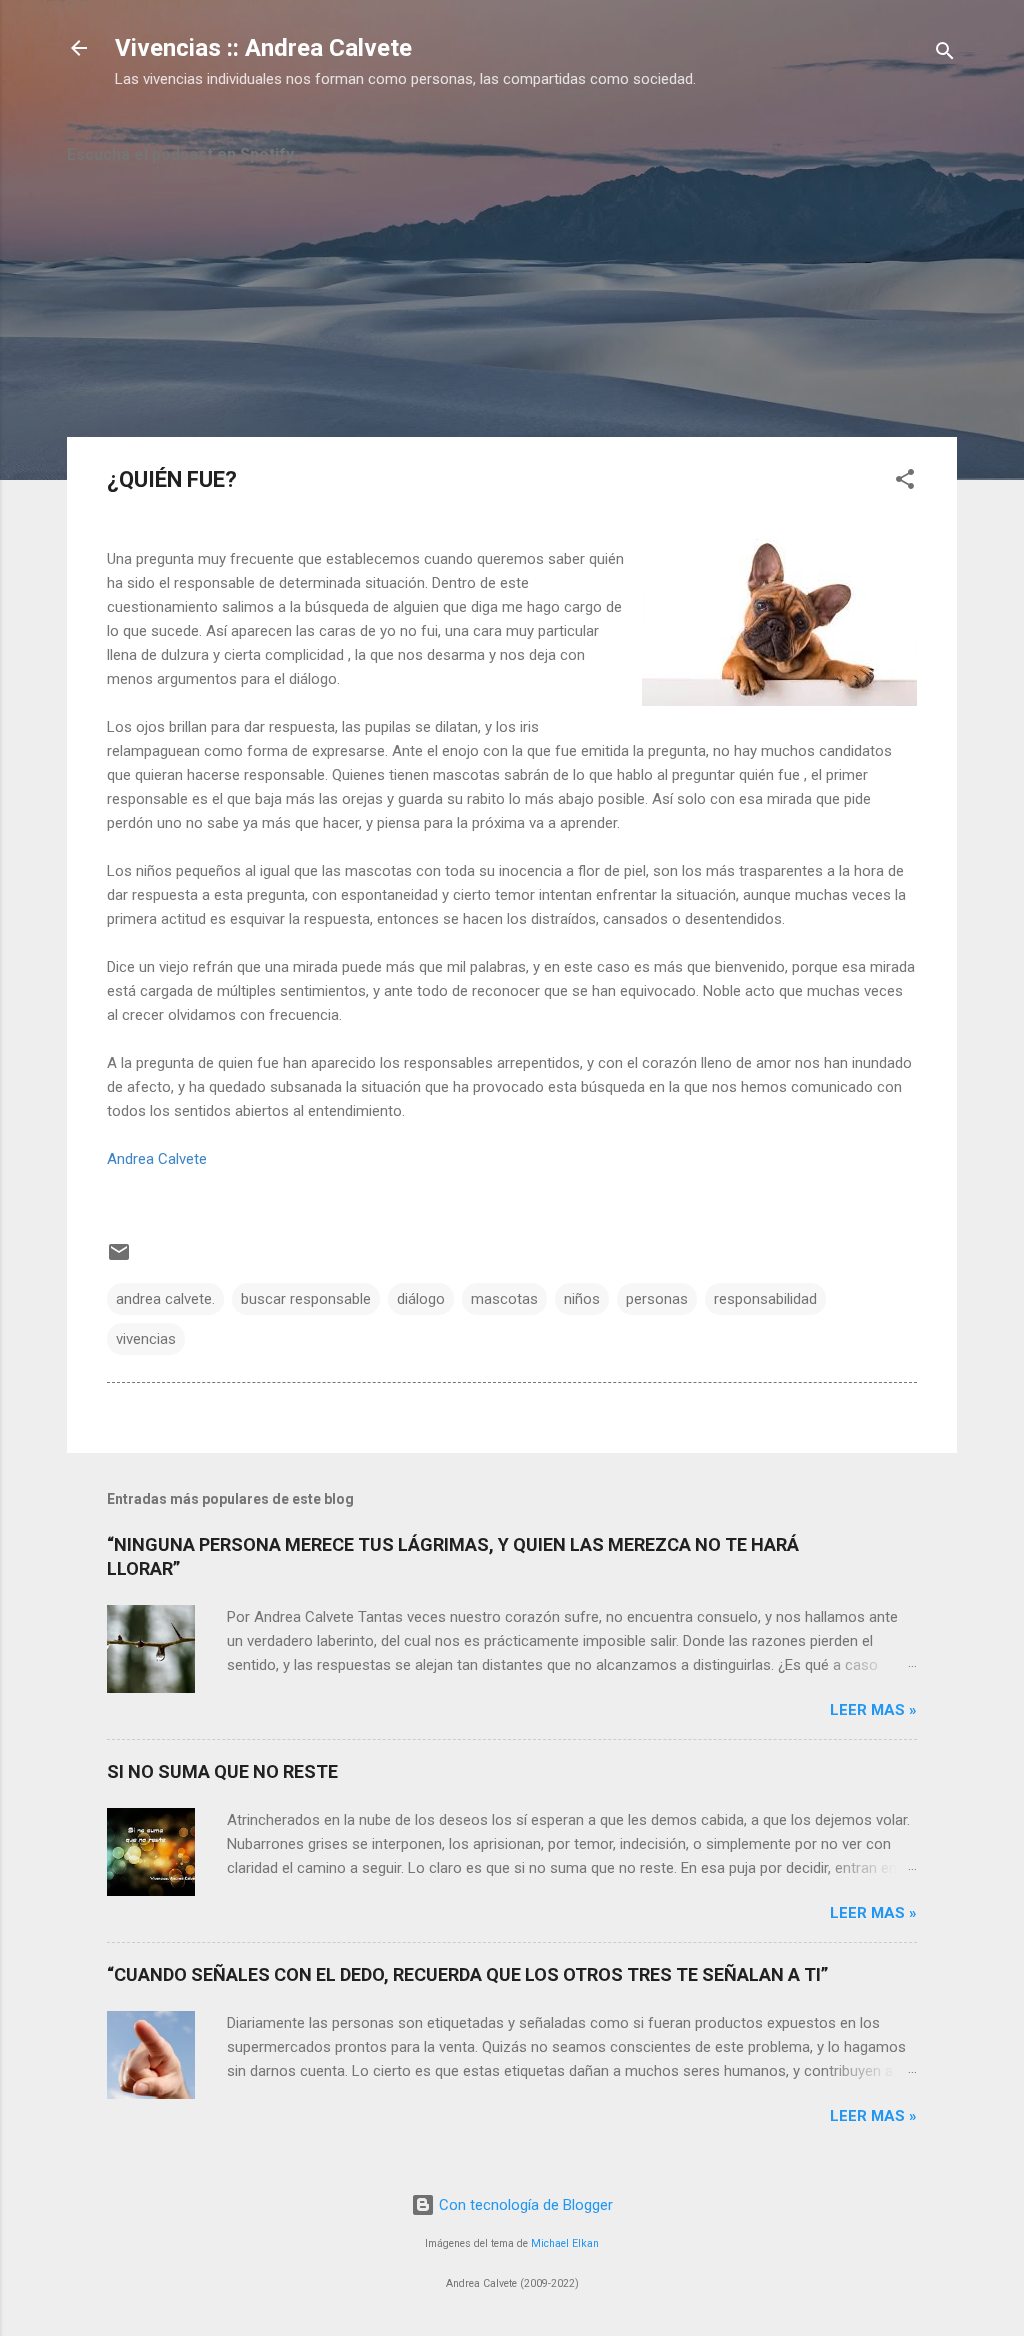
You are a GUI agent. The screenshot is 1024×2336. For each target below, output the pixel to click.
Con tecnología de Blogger (524, 2205)
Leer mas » (873, 1710)
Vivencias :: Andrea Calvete (263, 48)
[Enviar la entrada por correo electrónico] (119, 1259)
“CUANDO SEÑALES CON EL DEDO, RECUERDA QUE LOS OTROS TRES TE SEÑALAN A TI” (467, 1974)
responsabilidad (765, 1299)
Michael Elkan (565, 2243)
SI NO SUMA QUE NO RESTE (222, 1771)
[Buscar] (945, 54)
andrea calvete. (165, 1299)
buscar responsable (306, 1299)
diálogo (421, 1299)
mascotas (504, 1299)
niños (582, 1299)
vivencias (146, 1339)
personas (657, 1299)
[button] (905, 482)
